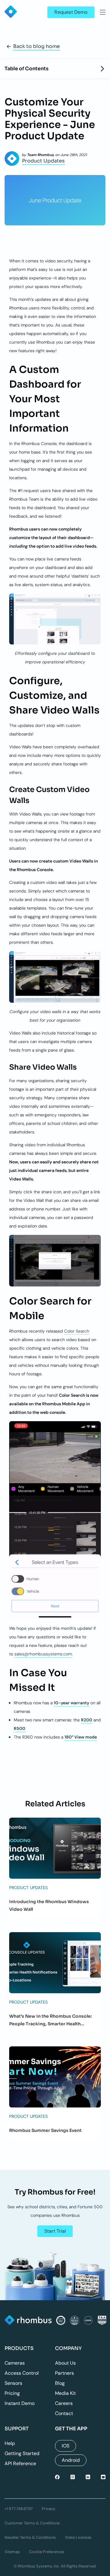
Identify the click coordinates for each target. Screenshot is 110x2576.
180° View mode (81, 1737)
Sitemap (12, 2552)
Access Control (22, 2373)
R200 (87, 1720)
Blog (60, 2383)
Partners (64, 2373)
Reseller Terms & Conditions (30, 2537)
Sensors (13, 2383)
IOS (66, 2446)
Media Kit (65, 2393)
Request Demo (71, 12)
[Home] (28, 2321)
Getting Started (22, 2453)
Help (10, 2443)
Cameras (15, 2363)
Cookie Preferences (47, 2552)
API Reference (20, 2463)
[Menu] (103, 12)
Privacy (49, 2509)
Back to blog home (37, 46)
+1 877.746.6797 (19, 2509)
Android (71, 2460)
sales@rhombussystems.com (43, 1654)
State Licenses (78, 2537)
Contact (64, 2413)
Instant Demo (20, 2403)
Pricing (12, 2393)
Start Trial (55, 2231)
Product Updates (43, 161)
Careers (64, 2403)
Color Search (77, 1331)
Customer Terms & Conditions (32, 2523)
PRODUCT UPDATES (28, 1888)
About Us (65, 2363)
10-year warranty (71, 1703)
